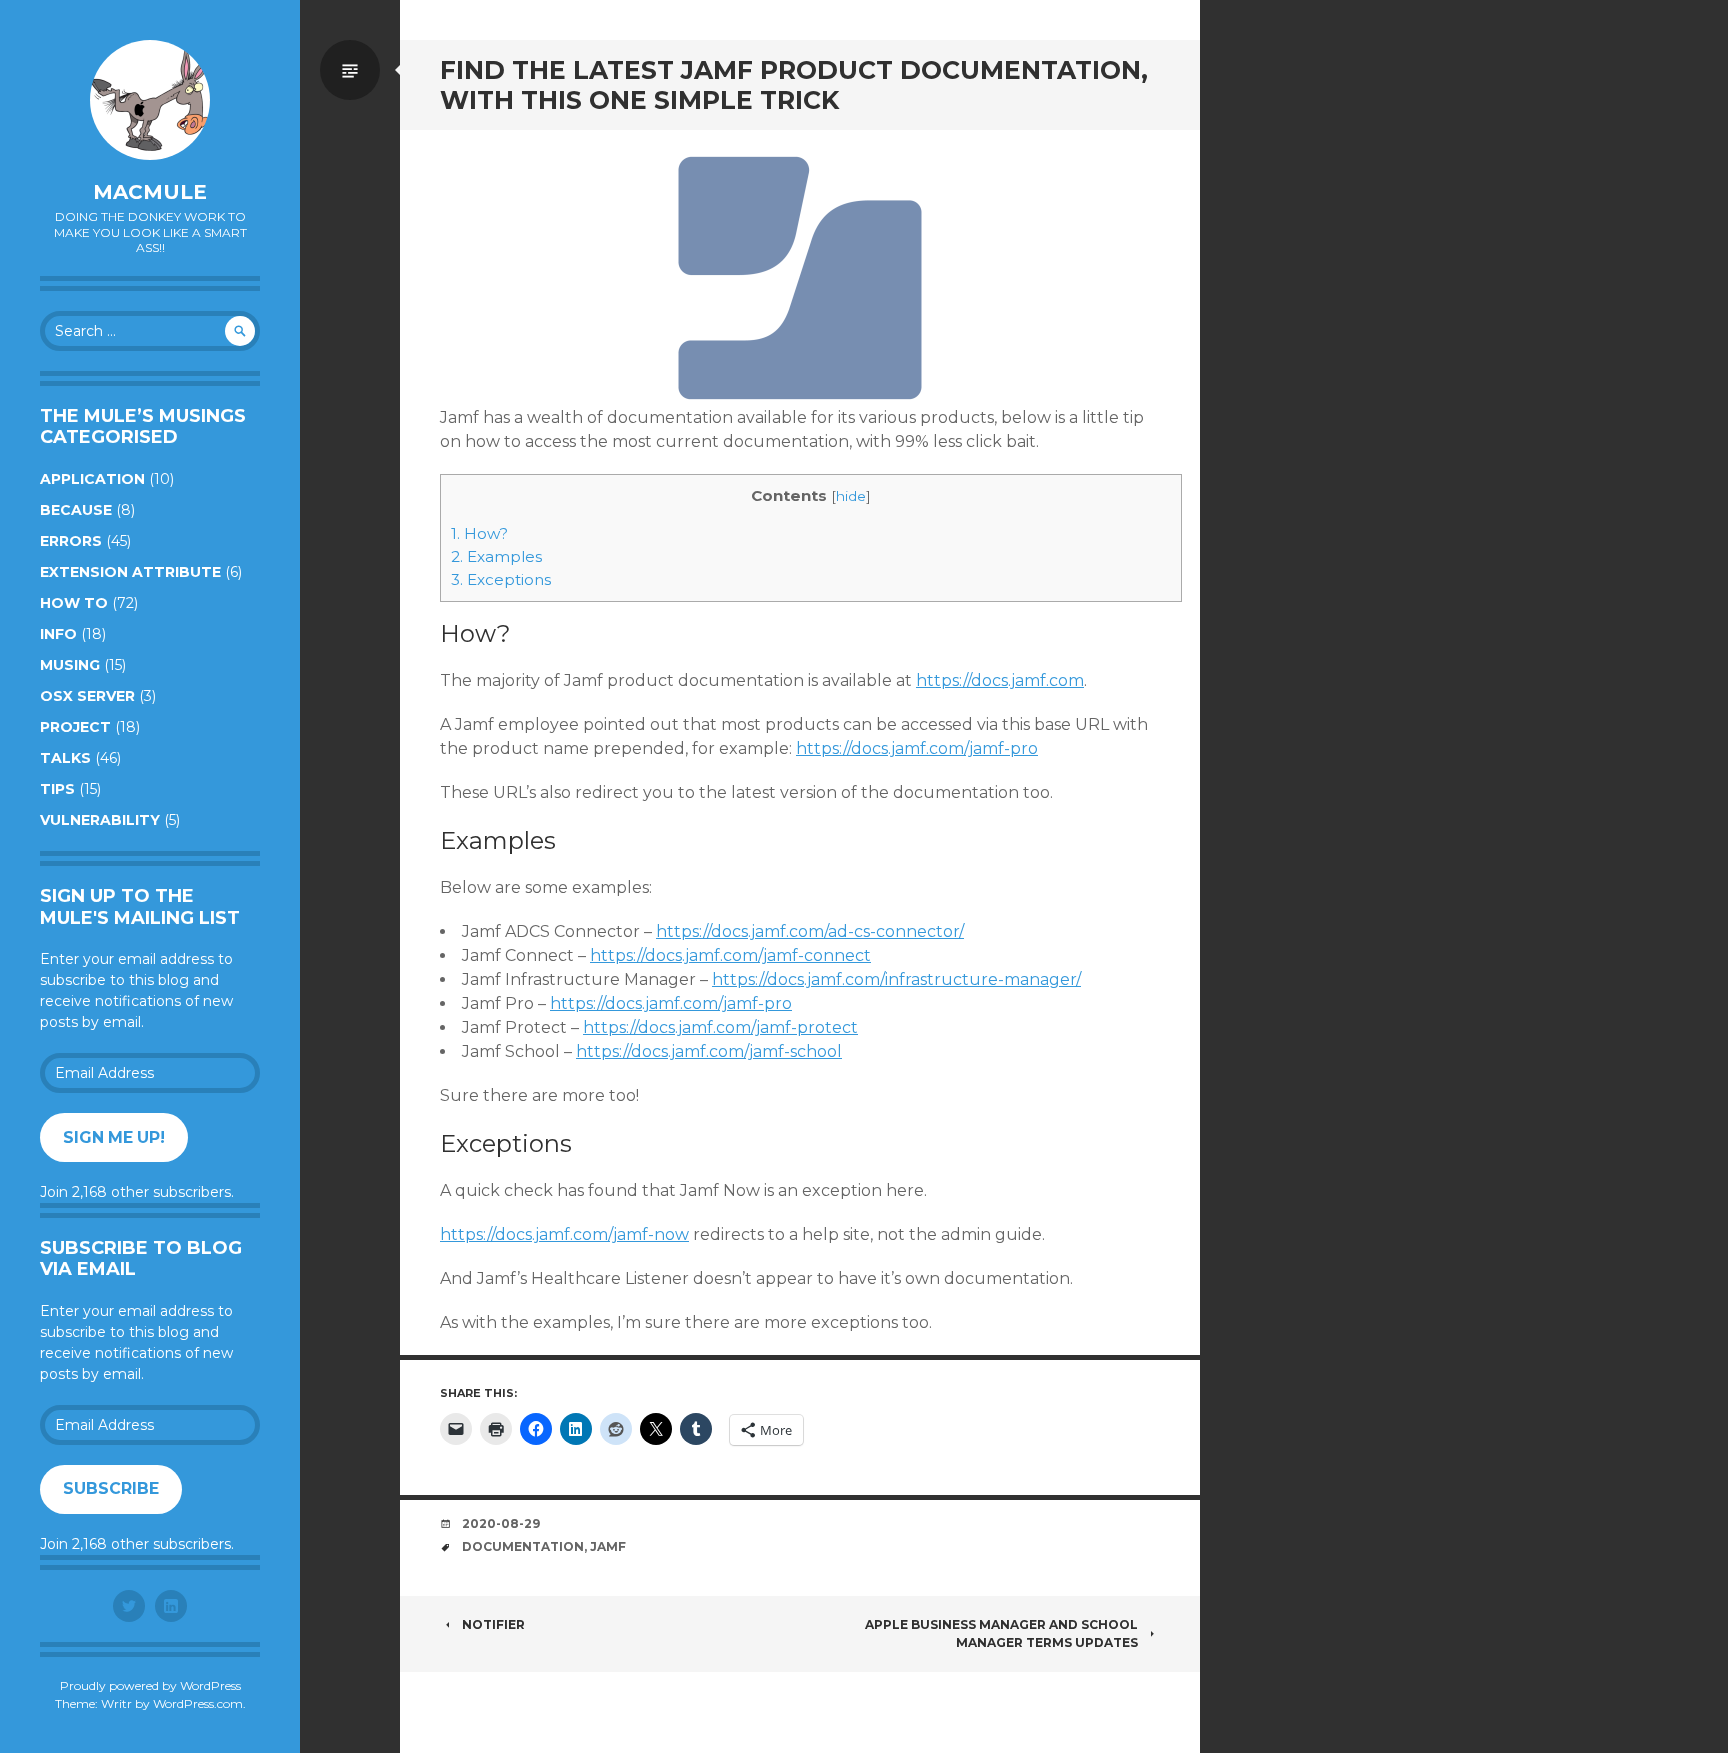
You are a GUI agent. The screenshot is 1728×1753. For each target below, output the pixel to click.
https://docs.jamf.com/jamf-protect (720, 1027)
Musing (70, 665)
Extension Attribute (130, 572)
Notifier (493, 1624)
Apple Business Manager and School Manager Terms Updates (1001, 1633)
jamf (608, 1546)
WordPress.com (198, 1703)
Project (75, 727)
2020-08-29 (501, 1523)
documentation (523, 1546)
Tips (57, 789)
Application (92, 479)
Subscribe (111, 1488)
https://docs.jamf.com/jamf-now (564, 1234)
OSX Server (87, 696)
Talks (65, 758)
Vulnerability (100, 820)
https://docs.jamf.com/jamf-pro (917, 748)
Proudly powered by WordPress (150, 1685)
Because (76, 510)
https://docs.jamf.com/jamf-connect (730, 955)
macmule (150, 192)
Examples (496, 556)
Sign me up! (114, 1137)
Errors (71, 541)
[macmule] (150, 100)
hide (851, 496)
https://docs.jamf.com (1000, 680)
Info (58, 634)
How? (479, 533)
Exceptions (501, 579)
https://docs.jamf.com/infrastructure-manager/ (896, 979)
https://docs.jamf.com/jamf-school (709, 1051)
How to (74, 603)
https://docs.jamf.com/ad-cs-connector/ (810, 931)
